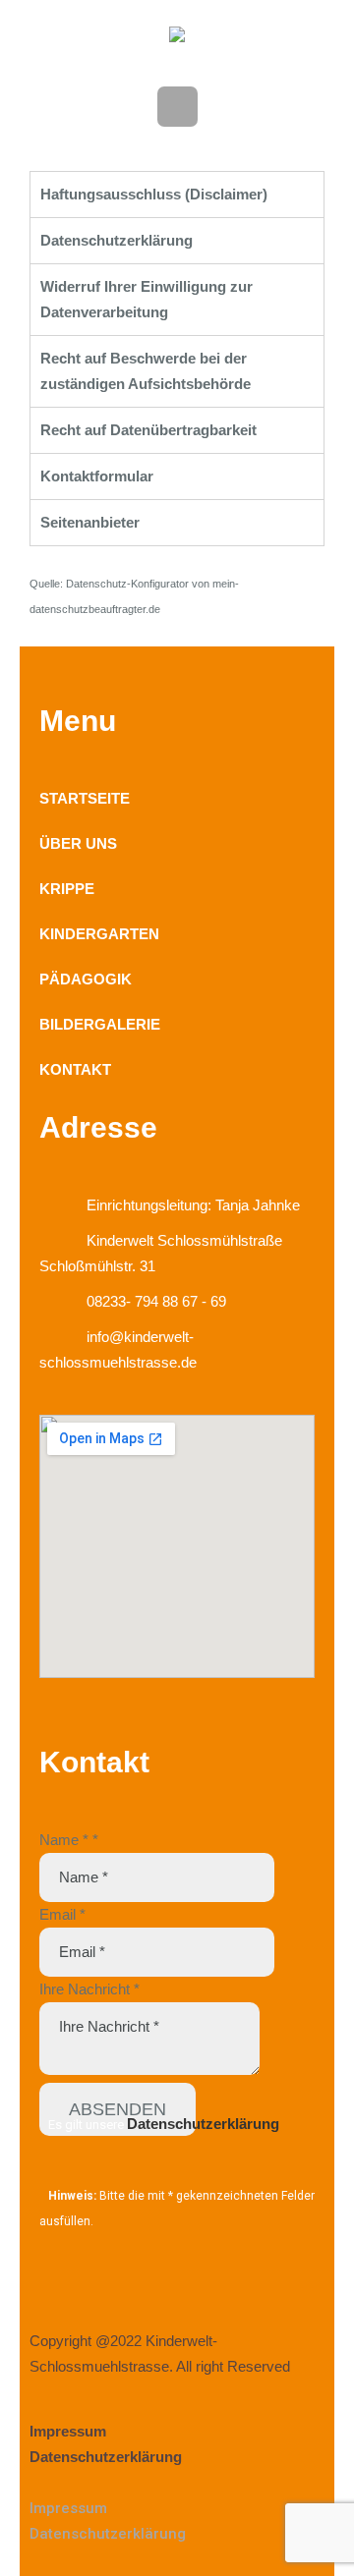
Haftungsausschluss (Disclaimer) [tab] (154, 194)
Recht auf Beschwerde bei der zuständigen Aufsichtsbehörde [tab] (146, 371)
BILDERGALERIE (100, 1024)
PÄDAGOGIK (86, 979)
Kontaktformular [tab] (97, 476)
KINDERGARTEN (99, 934)
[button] (177, 2483)
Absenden (118, 2109)
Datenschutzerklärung (203, 2124)
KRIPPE (67, 889)
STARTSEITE (85, 798)
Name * (69, 1840)
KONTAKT (75, 1069)
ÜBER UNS (78, 843)
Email (62, 1914)
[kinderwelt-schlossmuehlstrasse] (177, 39)
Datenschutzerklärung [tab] (117, 240)
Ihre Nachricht (89, 1989)
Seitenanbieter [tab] (90, 522)
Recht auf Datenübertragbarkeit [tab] (148, 430)
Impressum (68, 2431)
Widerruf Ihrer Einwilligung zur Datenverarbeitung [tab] (147, 299)
